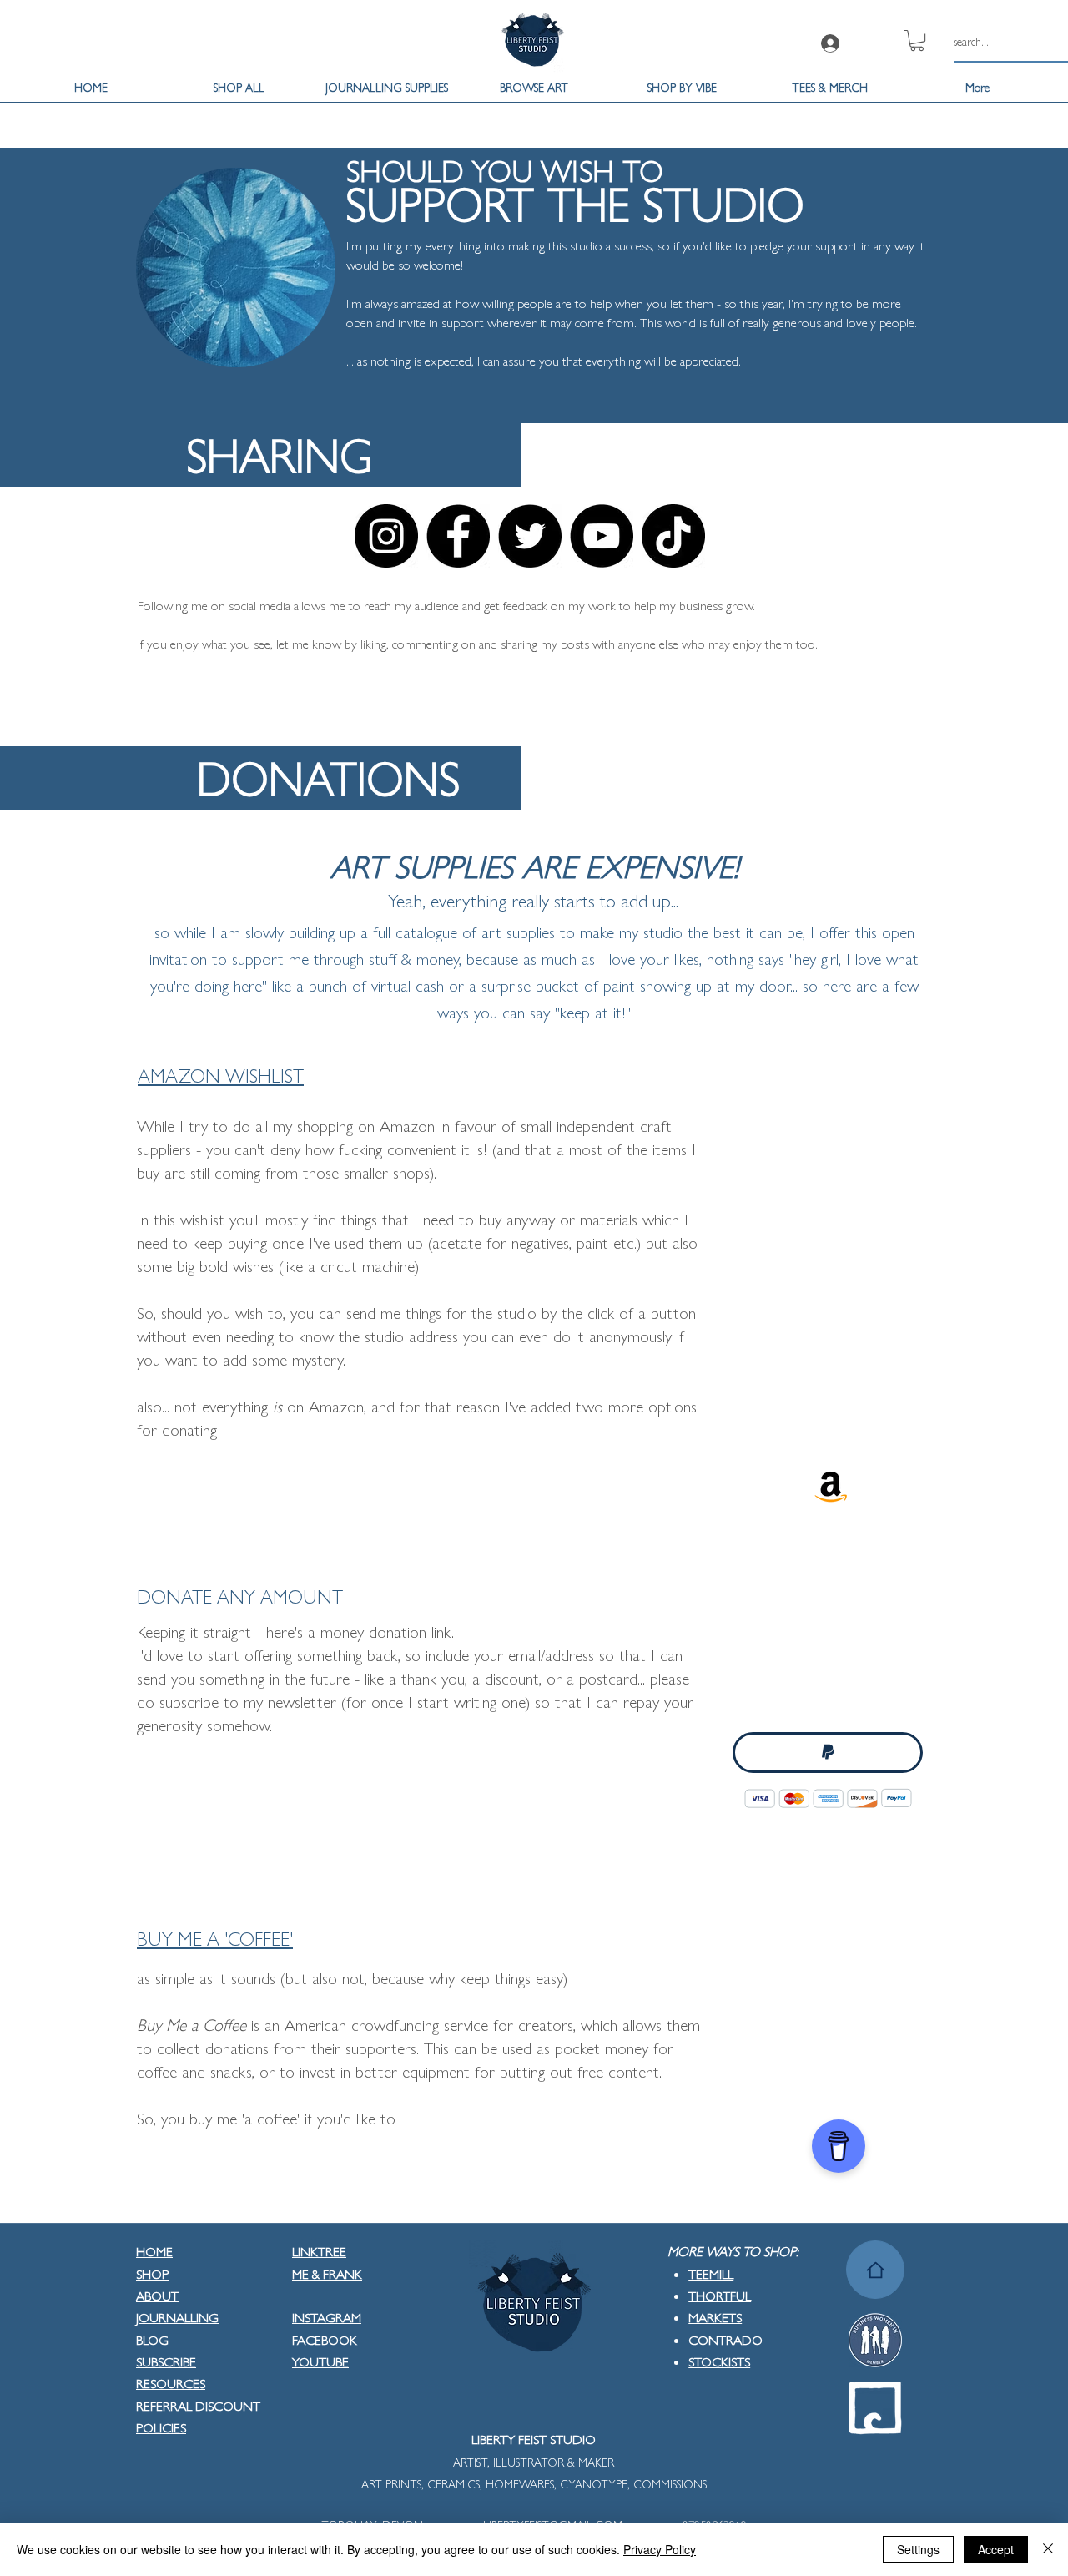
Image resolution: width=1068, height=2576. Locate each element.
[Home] (875, 2270)
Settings (918, 2549)
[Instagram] (386, 536)
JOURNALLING (177, 2317)
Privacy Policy (660, 2549)
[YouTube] (602, 536)
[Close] (1048, 2549)
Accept (996, 2549)
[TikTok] (673, 536)
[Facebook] (458, 536)
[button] (917, 40)
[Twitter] (530, 536)
